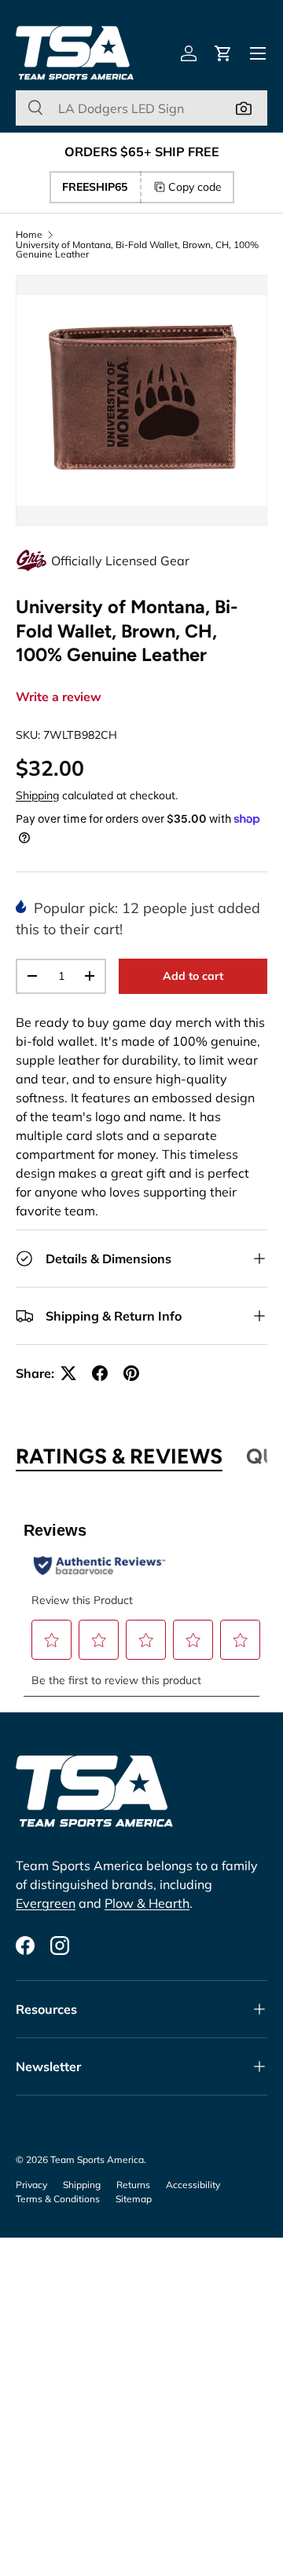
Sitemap (134, 2199)
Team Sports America (97, 2159)
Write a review (59, 697)
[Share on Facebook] (100, 1373)
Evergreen (46, 1903)
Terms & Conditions (58, 2199)
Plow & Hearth (147, 1903)
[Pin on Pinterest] (131, 1373)
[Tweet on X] (68, 1373)
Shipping (37, 795)
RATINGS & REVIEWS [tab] (119, 1456)
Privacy (31, 2185)
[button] (223, 53)
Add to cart (193, 976)
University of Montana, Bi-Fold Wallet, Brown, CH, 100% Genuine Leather (137, 250)
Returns (133, 2185)
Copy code (195, 187)
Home (29, 235)
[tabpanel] (141, 1600)
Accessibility (193, 2185)
